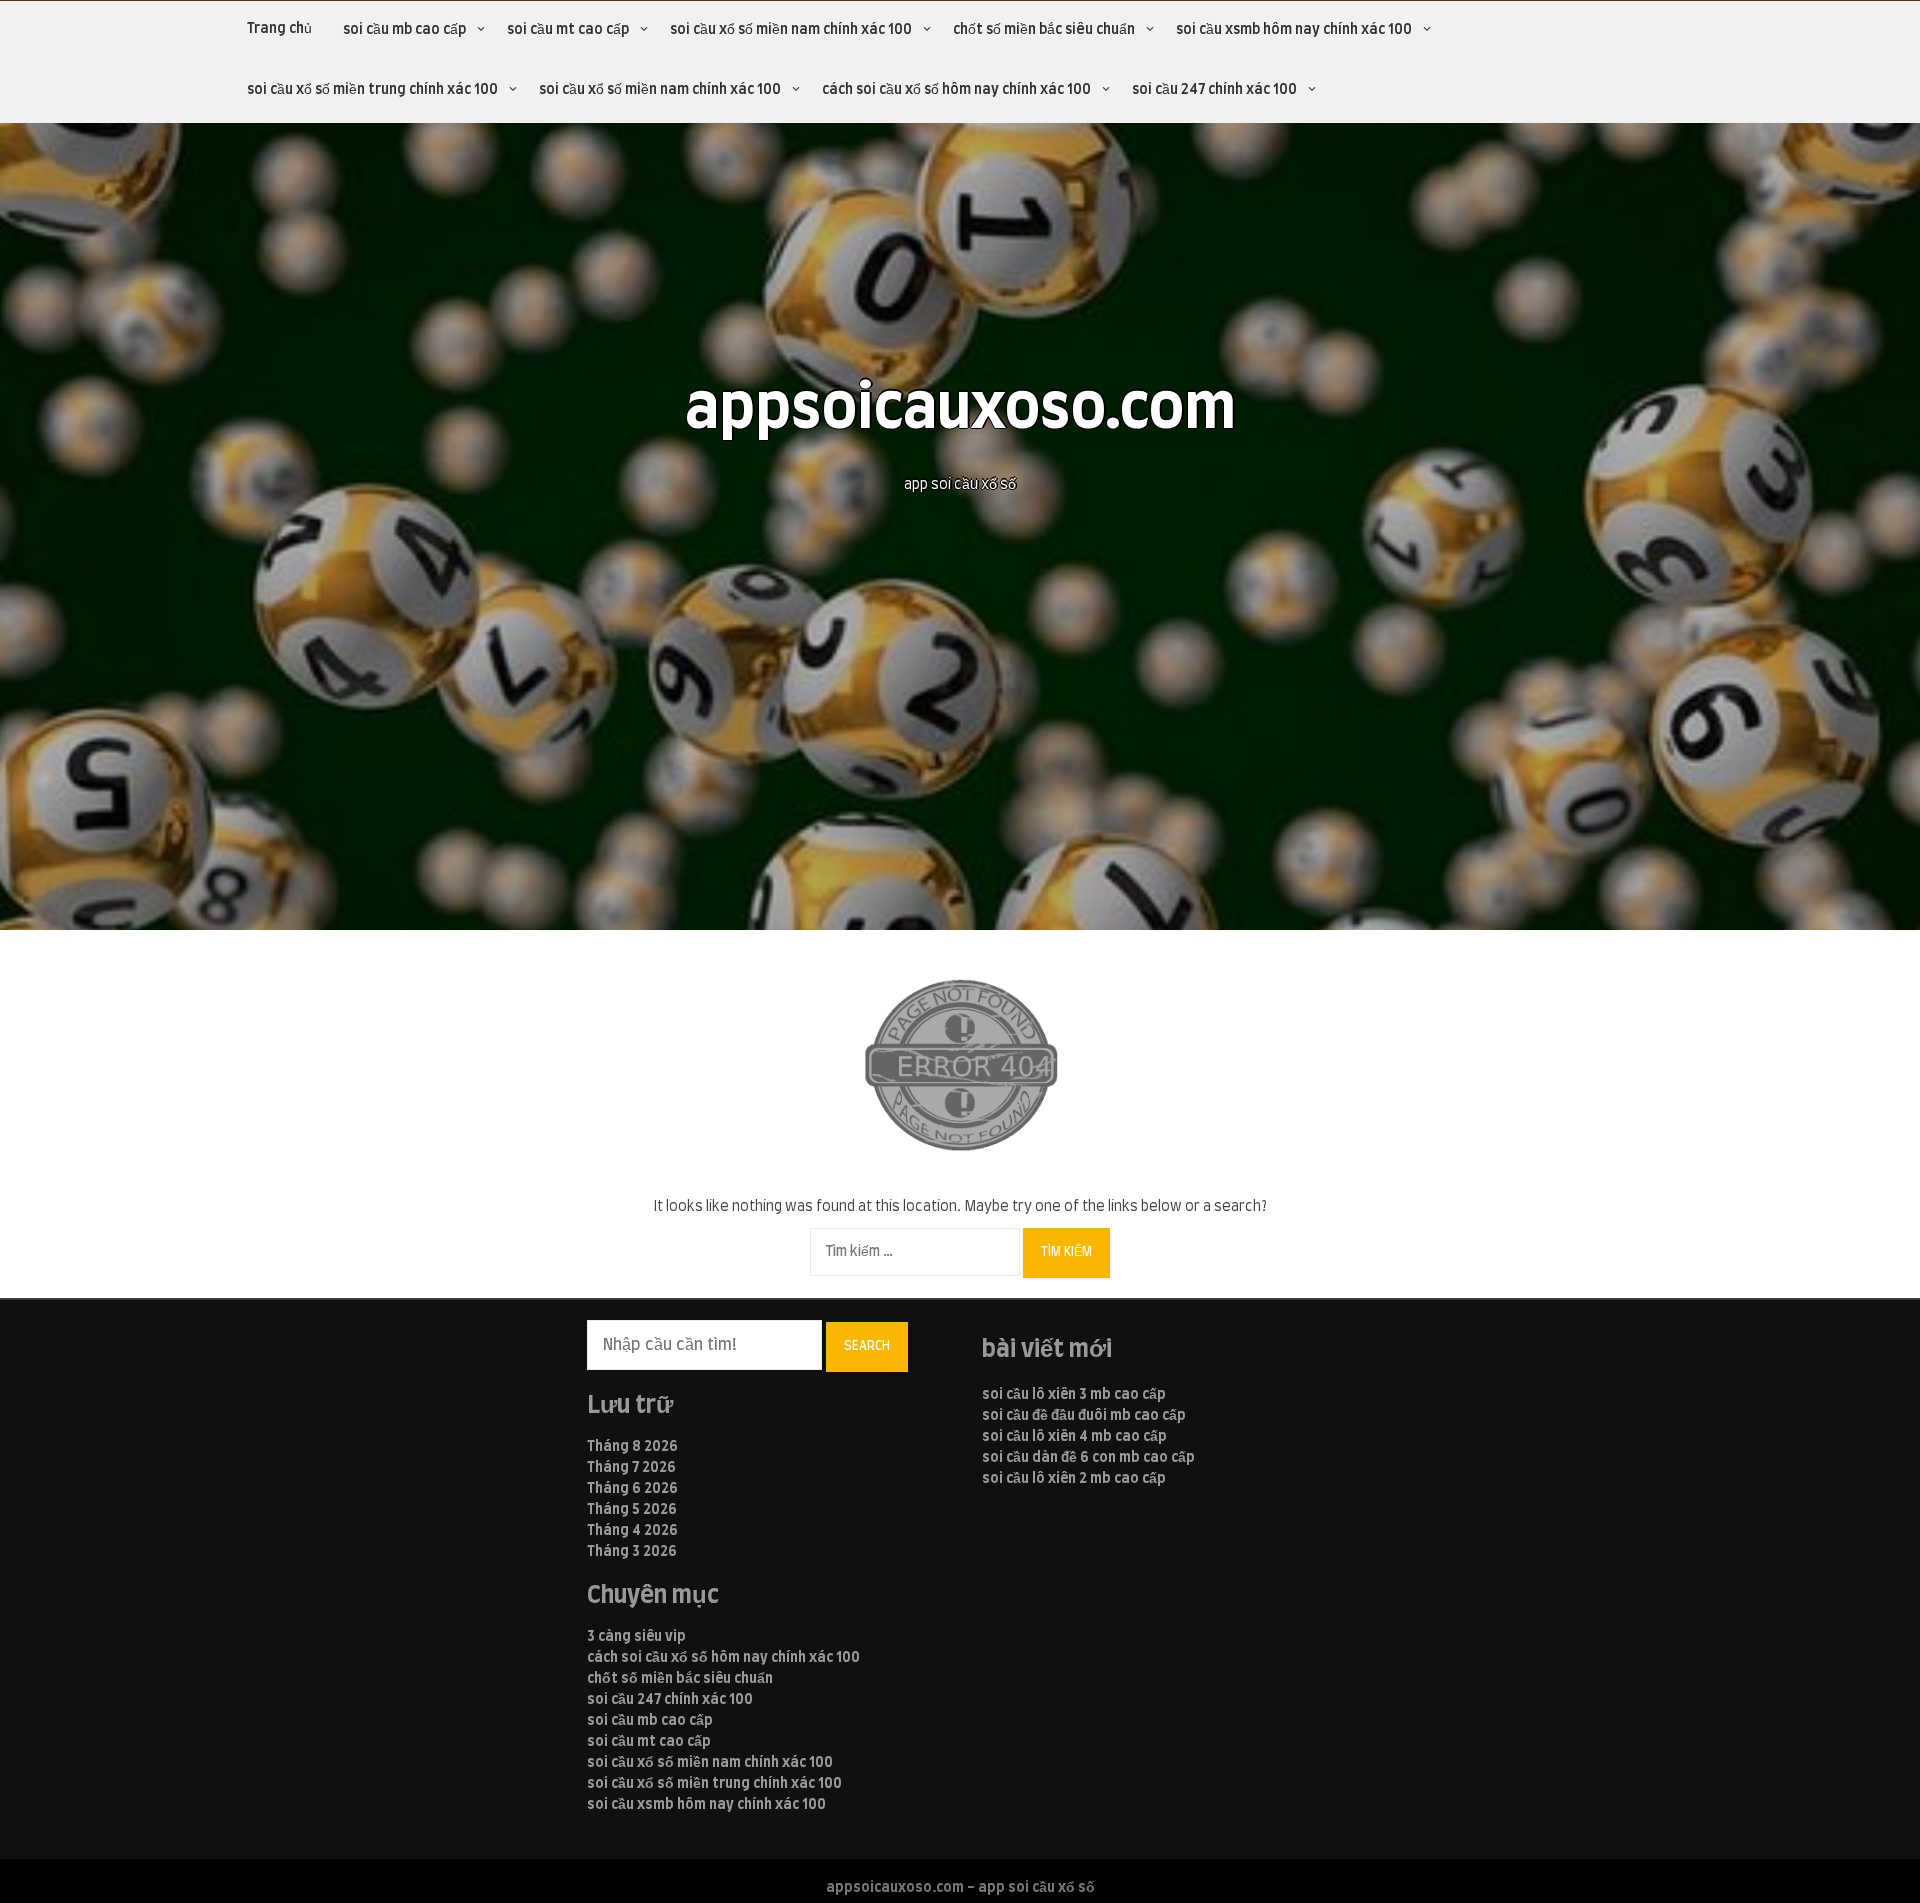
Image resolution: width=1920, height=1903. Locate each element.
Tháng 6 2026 (632, 1489)
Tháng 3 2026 (632, 1552)
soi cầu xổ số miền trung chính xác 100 (372, 90)
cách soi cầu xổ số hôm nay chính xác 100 (956, 90)
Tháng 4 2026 (632, 1531)
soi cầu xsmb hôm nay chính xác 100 (1294, 30)
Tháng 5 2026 (632, 1510)
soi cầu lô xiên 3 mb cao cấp (1074, 1395)
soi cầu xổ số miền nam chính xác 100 (791, 30)
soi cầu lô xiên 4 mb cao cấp (1074, 1437)
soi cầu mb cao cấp (404, 30)
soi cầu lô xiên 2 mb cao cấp (1074, 1479)
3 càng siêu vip (636, 1637)
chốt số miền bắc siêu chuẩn (1044, 30)
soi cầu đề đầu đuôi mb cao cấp (1084, 1416)
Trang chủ (279, 29)
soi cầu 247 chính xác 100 (1214, 90)
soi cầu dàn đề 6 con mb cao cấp (1088, 1458)
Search (867, 1346)
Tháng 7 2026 (631, 1468)
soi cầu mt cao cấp (568, 30)
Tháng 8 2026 (632, 1447)
